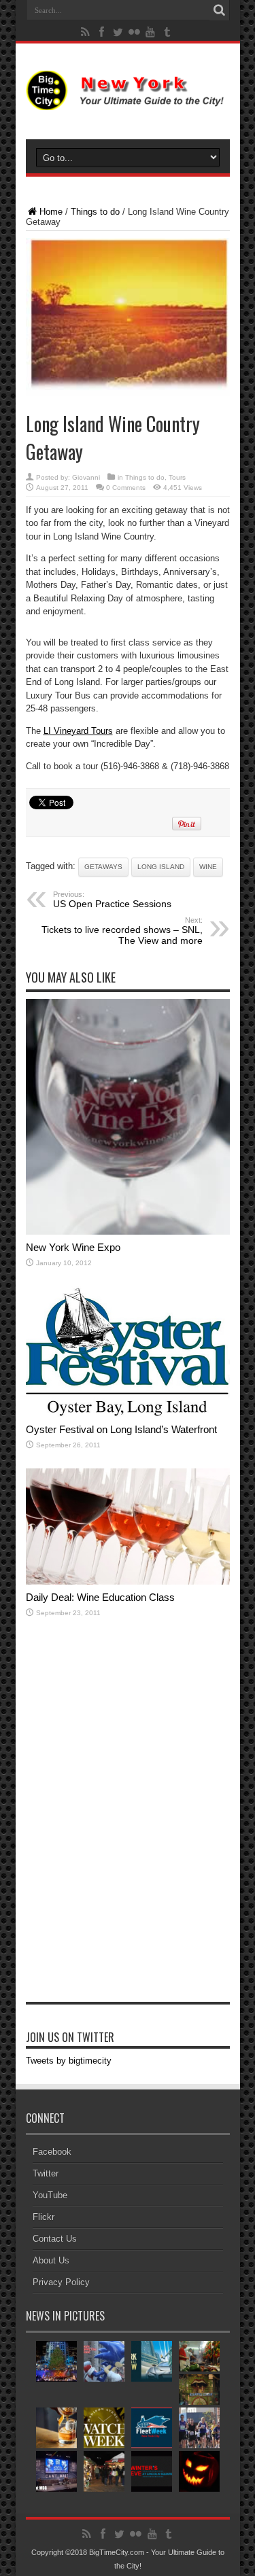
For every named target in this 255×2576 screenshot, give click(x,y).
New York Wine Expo (73, 1247)
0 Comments (126, 488)
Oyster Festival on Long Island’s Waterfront (121, 1429)
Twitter (46, 2173)
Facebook (52, 2152)
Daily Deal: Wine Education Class (100, 1597)
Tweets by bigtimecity (69, 2061)
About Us (51, 2260)
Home (51, 212)
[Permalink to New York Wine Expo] (128, 1232)
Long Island (161, 867)
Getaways (103, 867)
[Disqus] (128, 1827)
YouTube (50, 2195)
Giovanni (86, 477)
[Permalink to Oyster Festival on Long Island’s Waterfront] (128, 1414)
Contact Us (55, 2239)
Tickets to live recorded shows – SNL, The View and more (122, 931)
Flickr (44, 2217)
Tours (177, 477)
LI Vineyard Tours (78, 731)
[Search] (220, 10)
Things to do (95, 212)
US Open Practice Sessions (112, 900)
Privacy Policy (61, 2282)
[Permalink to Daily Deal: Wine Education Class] (128, 1582)
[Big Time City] (128, 100)
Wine (208, 867)
